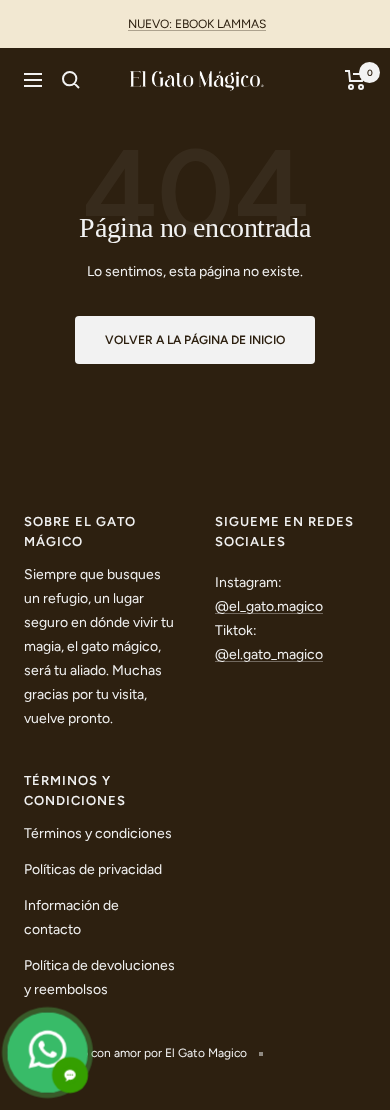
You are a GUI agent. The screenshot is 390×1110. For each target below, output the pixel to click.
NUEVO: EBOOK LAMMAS (197, 24)
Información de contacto (71, 917)
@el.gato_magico (269, 654)
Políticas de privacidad (93, 869)
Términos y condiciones (98, 833)
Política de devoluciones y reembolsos (99, 977)
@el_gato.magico (269, 606)
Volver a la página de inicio (195, 340)
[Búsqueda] (71, 80)
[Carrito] (355, 80)
